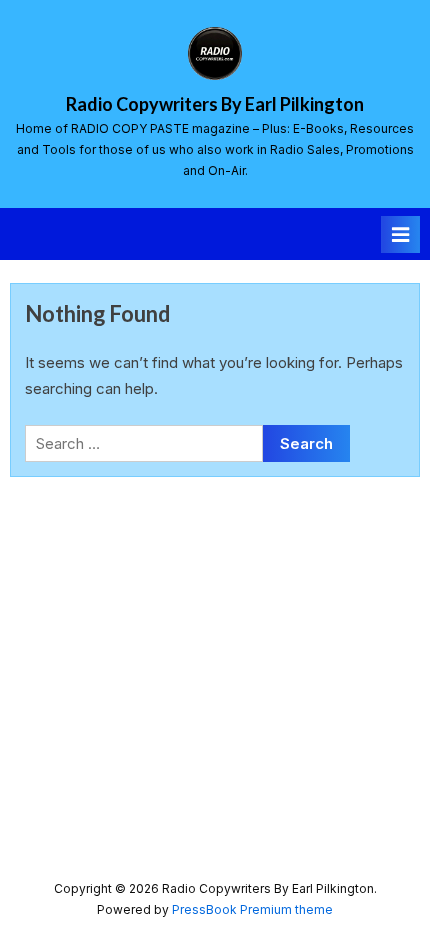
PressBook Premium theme (252, 909)
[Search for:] (144, 443)
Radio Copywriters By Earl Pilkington (215, 104)
